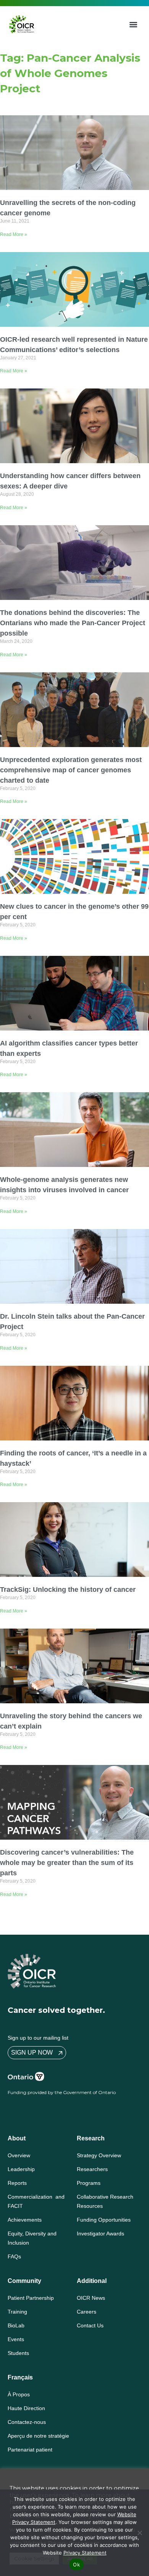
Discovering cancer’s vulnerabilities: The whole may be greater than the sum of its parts (67, 1863)
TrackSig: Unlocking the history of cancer (68, 1590)
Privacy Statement (85, 2553)
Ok (76, 2565)
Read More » (14, 234)
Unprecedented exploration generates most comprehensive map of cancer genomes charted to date (71, 770)
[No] (139, 2533)
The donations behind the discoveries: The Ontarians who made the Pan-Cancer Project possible (73, 623)
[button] (134, 24)
